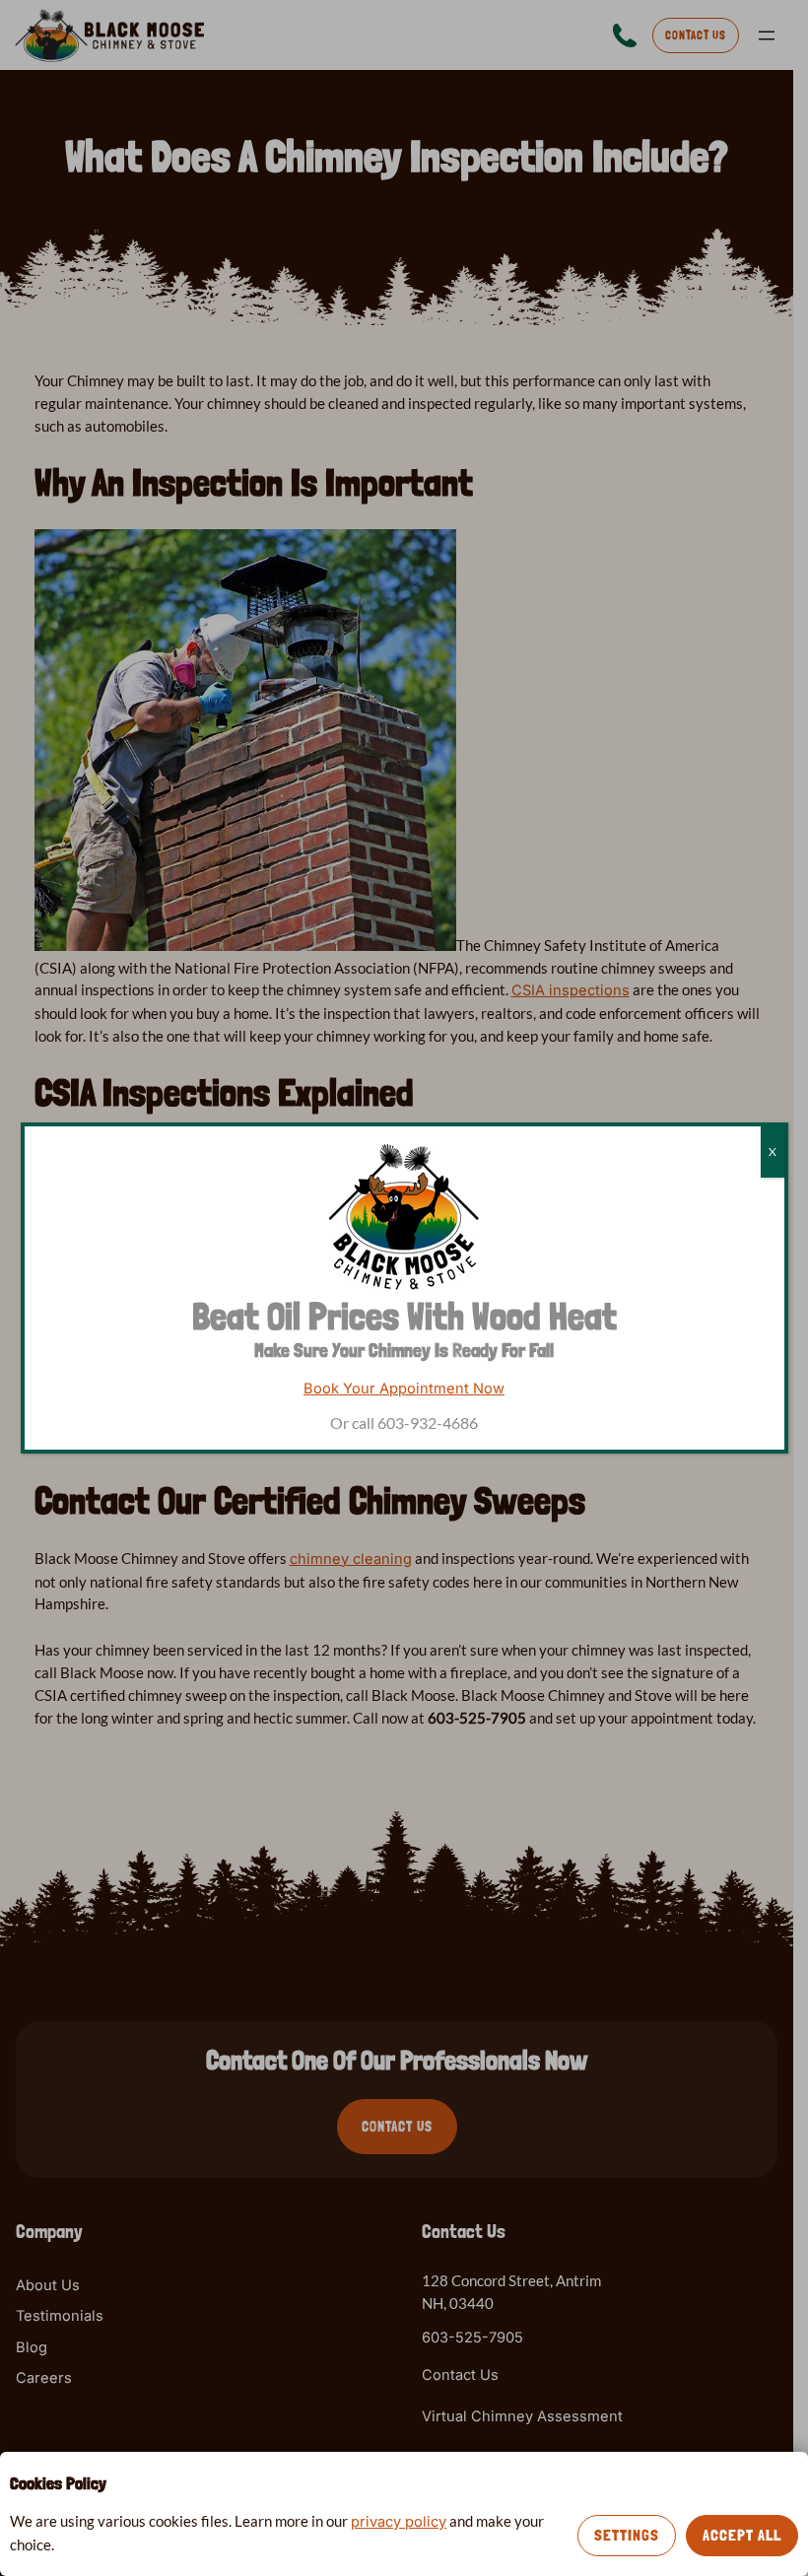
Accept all (742, 2535)
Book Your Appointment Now (404, 1389)
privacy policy (399, 2522)
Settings (627, 2535)
